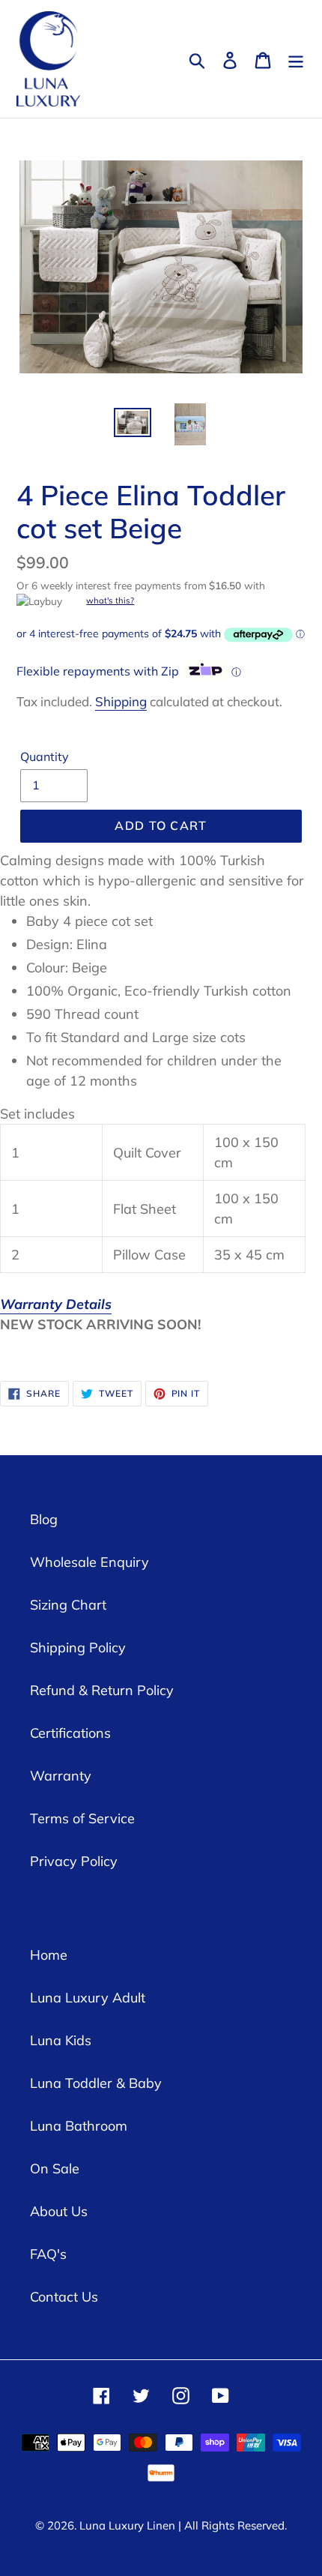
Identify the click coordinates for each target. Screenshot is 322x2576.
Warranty (61, 1776)
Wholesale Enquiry (89, 1562)
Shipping (121, 701)
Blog (44, 1519)
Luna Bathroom (79, 2126)
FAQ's (48, 2254)
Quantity (45, 756)
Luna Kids (61, 2040)
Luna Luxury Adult (88, 1998)
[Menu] (296, 59)
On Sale (55, 2169)
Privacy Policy (74, 1861)
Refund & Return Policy (102, 1690)
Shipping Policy (78, 1647)
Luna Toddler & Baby (96, 2083)
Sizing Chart (68, 1605)
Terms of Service (82, 1818)
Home (49, 1955)
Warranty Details (56, 1304)
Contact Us (64, 2297)
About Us (59, 2211)
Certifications (70, 1733)
